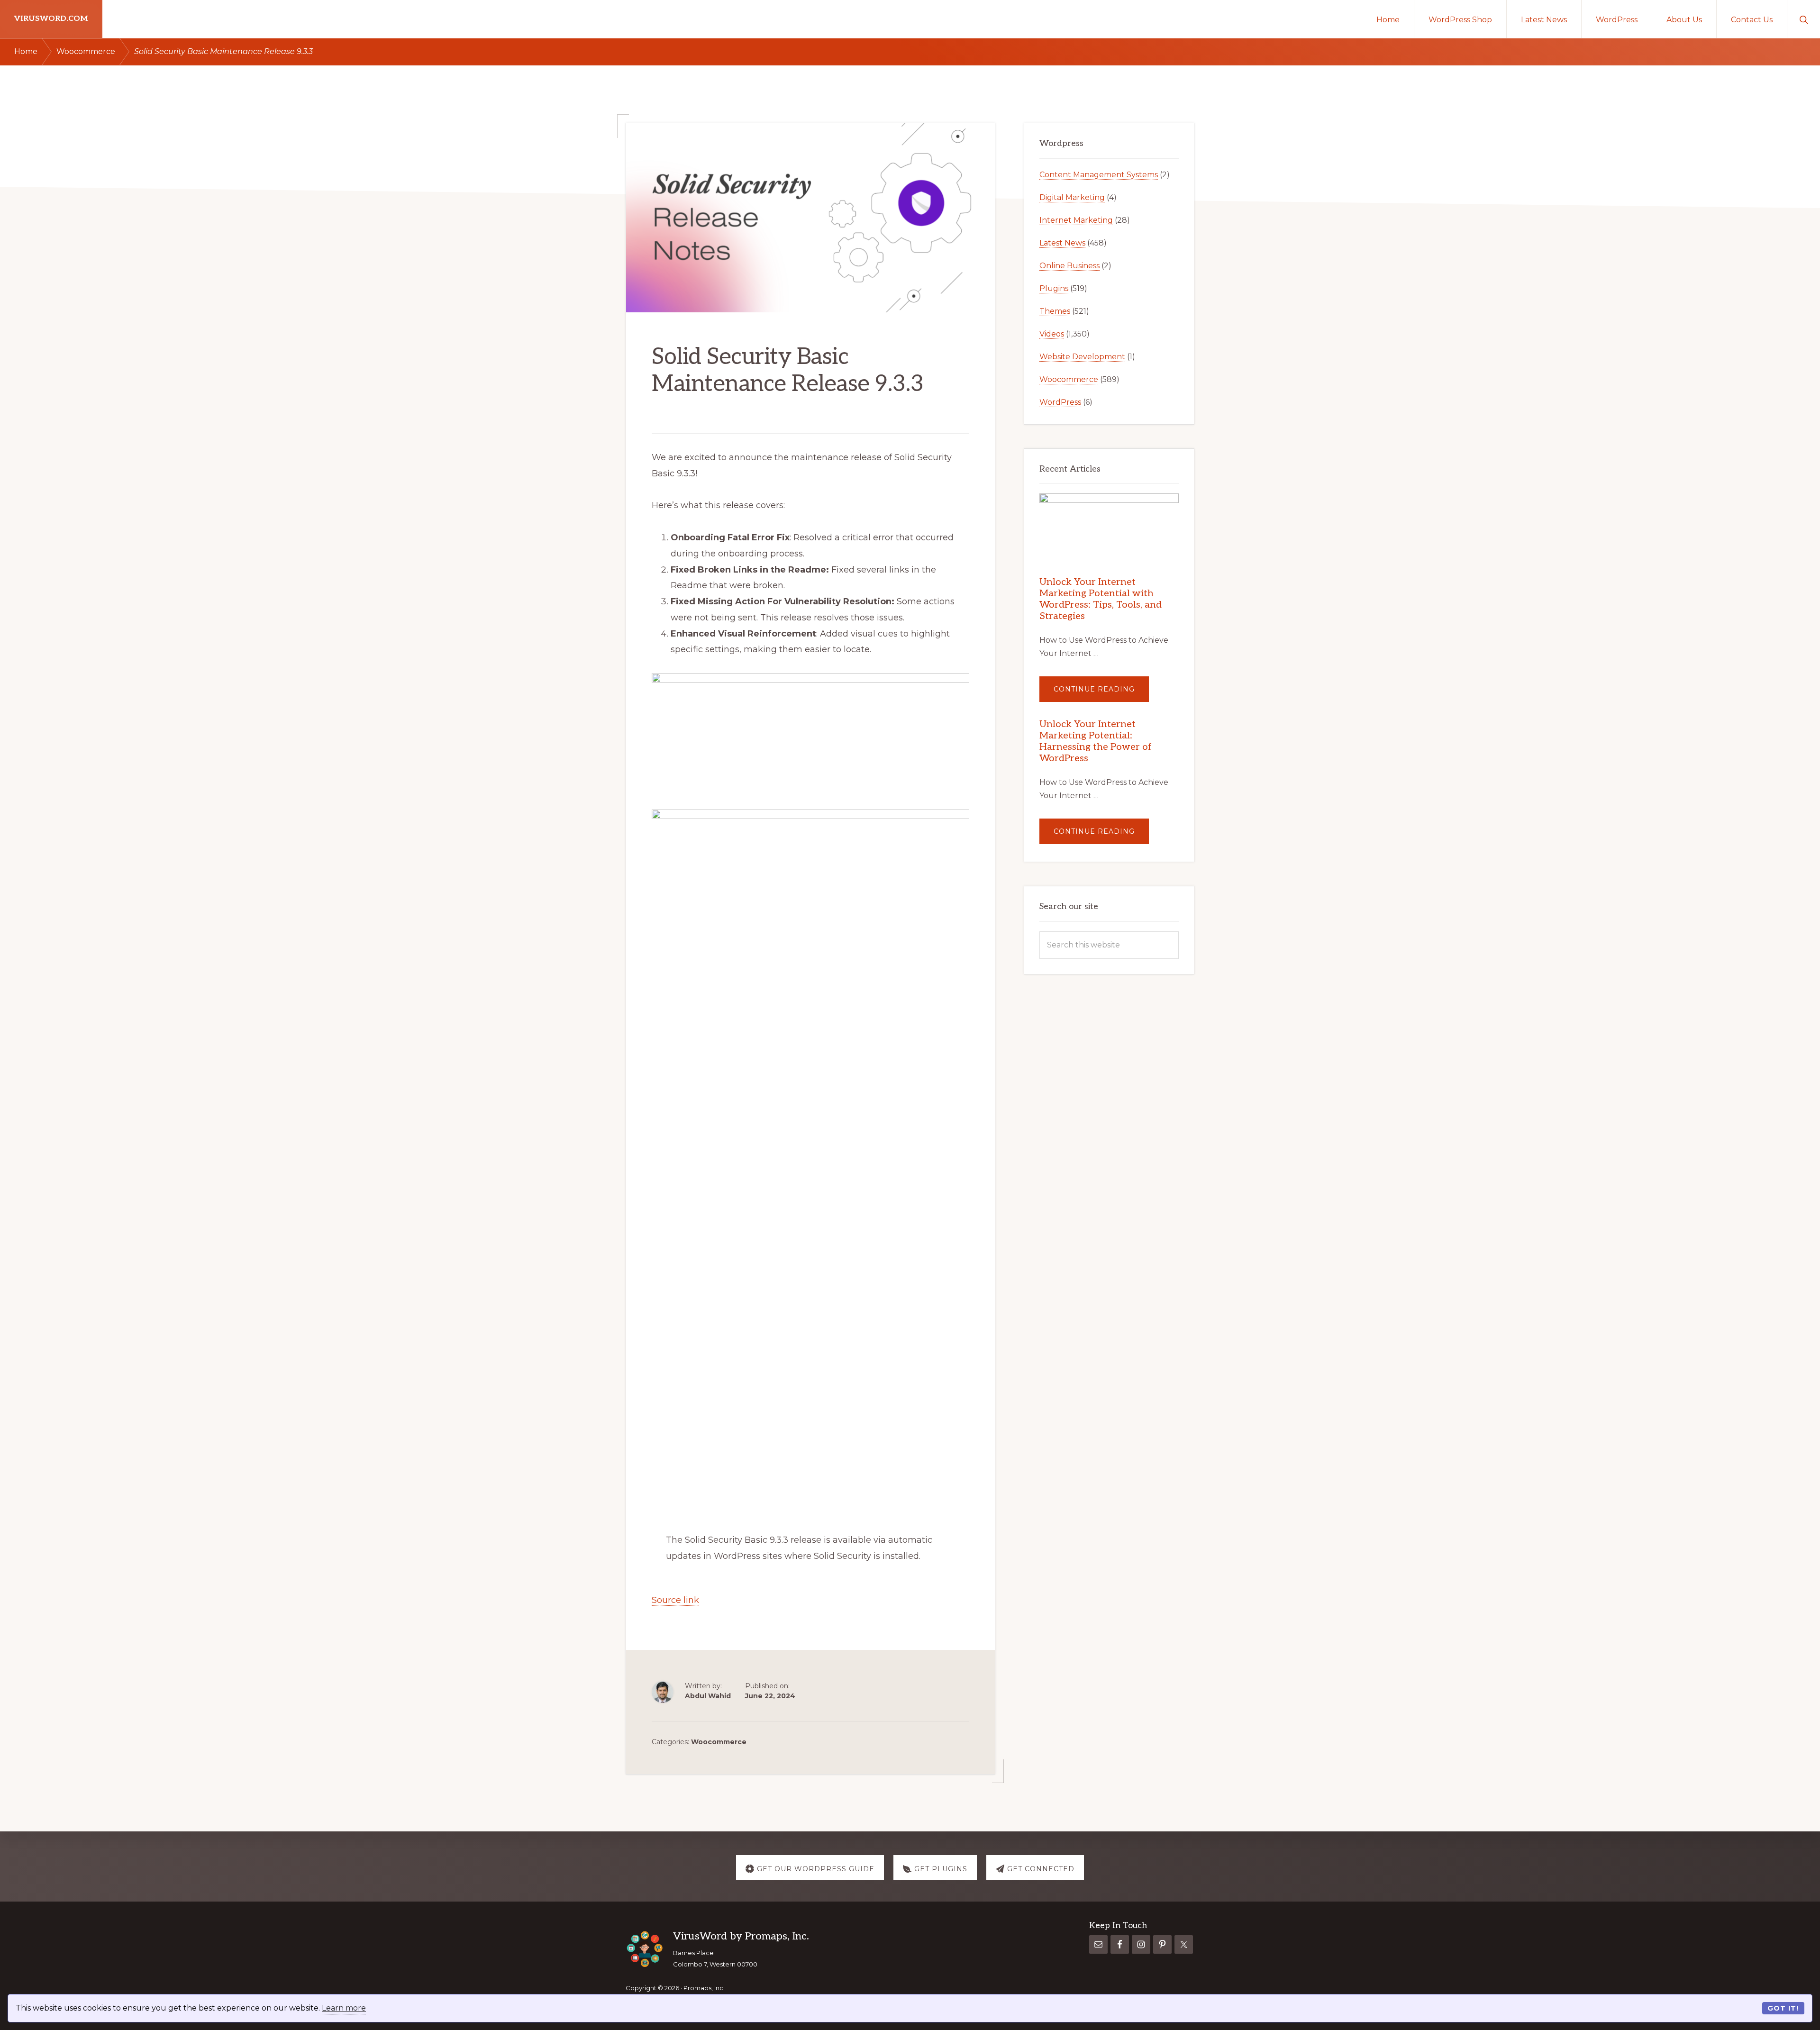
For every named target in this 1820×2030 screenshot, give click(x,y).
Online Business (1069, 266)
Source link (675, 1600)
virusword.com (51, 19)
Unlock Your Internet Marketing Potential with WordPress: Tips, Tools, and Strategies (1101, 599)
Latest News (1062, 243)
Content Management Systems (1099, 175)
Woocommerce (719, 1742)
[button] (1804, 19)
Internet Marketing (1076, 220)
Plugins (1054, 288)
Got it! (1783, 2008)
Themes (1055, 311)
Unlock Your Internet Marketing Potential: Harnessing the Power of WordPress (1096, 741)
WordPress (1060, 402)
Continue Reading (1101, 693)
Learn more (344, 2008)
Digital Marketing (1072, 197)
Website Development (1082, 357)
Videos (1052, 334)
